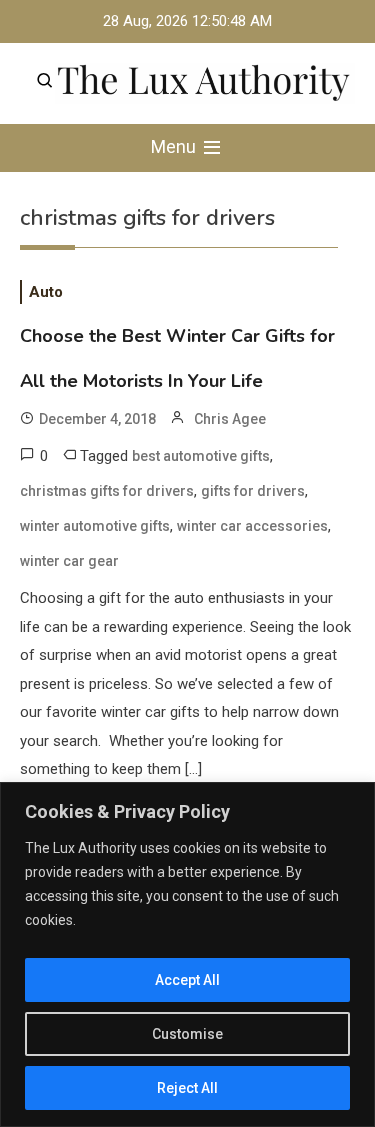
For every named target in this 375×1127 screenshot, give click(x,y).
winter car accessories (252, 526)
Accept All (187, 980)
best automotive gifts (201, 456)
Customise (187, 1034)
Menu (175, 146)
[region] (187, 954)
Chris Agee (230, 419)
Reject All (187, 1088)
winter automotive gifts (95, 526)
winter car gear (69, 561)
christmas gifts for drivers (107, 491)
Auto (46, 292)
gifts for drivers (253, 491)
